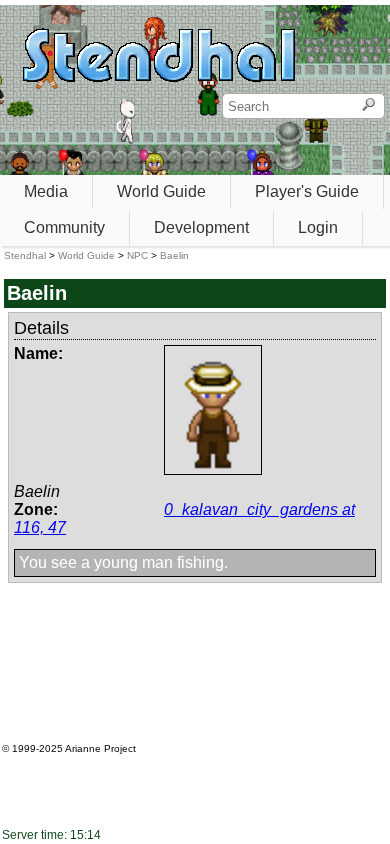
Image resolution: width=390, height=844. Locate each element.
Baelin (174, 255)
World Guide (161, 191)
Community (64, 227)
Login (318, 227)
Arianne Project (100, 748)
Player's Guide (307, 191)
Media (46, 191)
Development (201, 227)
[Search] (368, 106)
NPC (137, 255)
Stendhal (25, 255)
